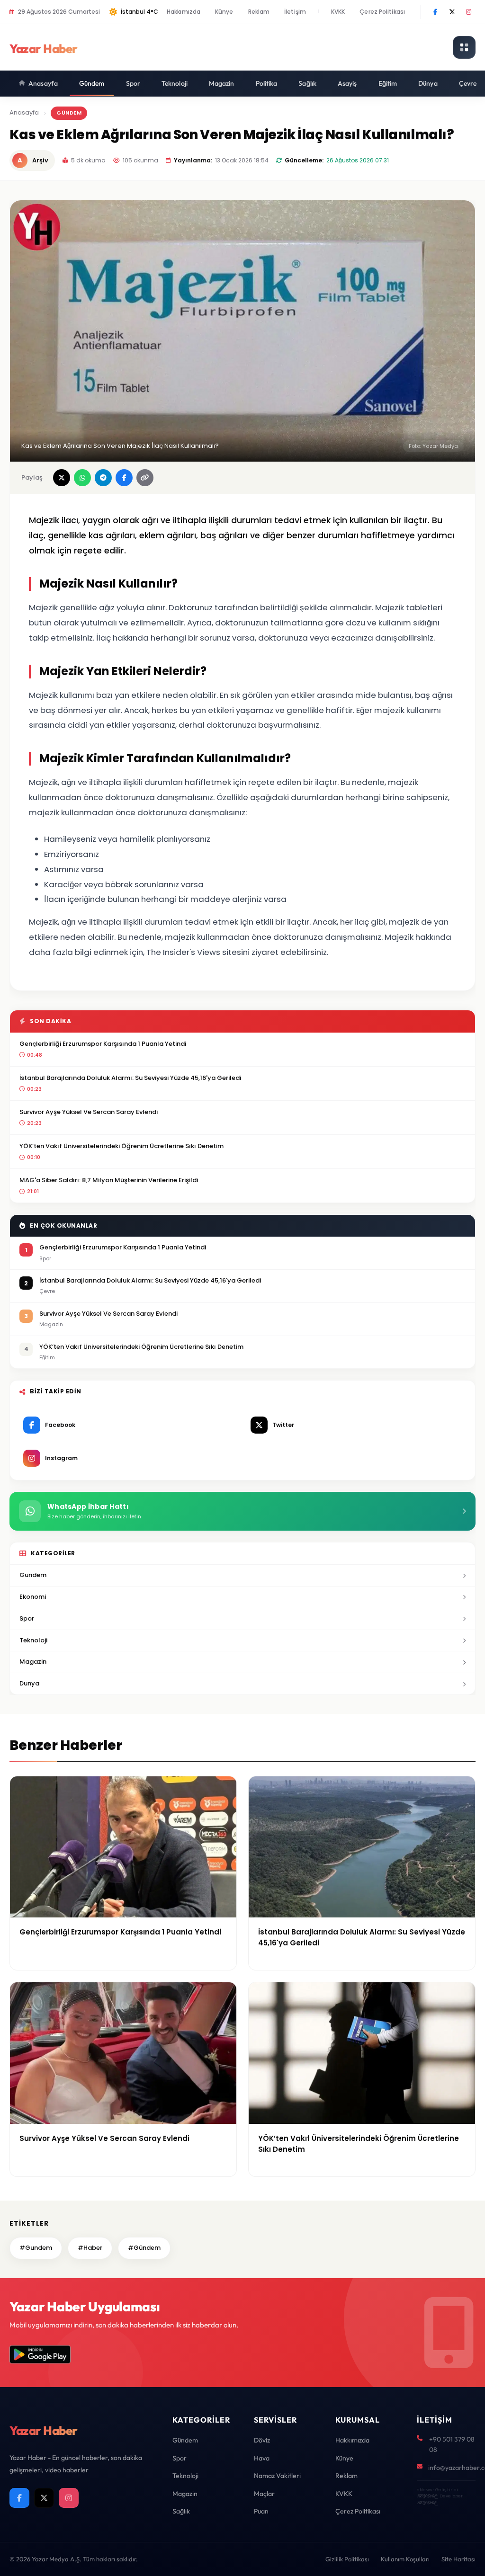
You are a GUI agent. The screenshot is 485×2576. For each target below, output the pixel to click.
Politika (267, 83)
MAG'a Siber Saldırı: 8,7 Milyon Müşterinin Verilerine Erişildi (109, 1180)
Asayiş (347, 83)
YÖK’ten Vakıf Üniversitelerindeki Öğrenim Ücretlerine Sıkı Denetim (121, 1146)
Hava (262, 2458)
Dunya (29, 1683)
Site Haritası (458, 2559)
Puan (261, 2511)
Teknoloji (175, 83)
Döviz (262, 2440)
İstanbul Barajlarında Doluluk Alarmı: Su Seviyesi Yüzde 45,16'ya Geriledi (130, 1078)
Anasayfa (43, 83)
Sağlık (307, 83)
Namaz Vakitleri (277, 2476)
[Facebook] (435, 12)
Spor (133, 83)
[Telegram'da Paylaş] (103, 478)
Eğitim (388, 83)
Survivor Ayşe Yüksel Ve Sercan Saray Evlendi (89, 1112)
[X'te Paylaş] (62, 478)
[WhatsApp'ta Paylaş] (82, 478)
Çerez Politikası (382, 12)
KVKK (338, 12)
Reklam (259, 12)
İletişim (295, 12)
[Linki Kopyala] (145, 478)
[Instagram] (468, 12)
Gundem (33, 1575)
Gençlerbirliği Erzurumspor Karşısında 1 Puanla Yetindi (103, 1044)
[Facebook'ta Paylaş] (124, 478)
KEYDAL (427, 2496)
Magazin (222, 83)
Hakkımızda (184, 12)
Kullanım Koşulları (405, 2559)
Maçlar (264, 2494)
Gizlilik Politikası (347, 2559)
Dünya (428, 83)
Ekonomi (33, 1597)
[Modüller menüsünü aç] (464, 47)
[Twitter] (452, 12)
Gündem (92, 83)
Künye (224, 12)
